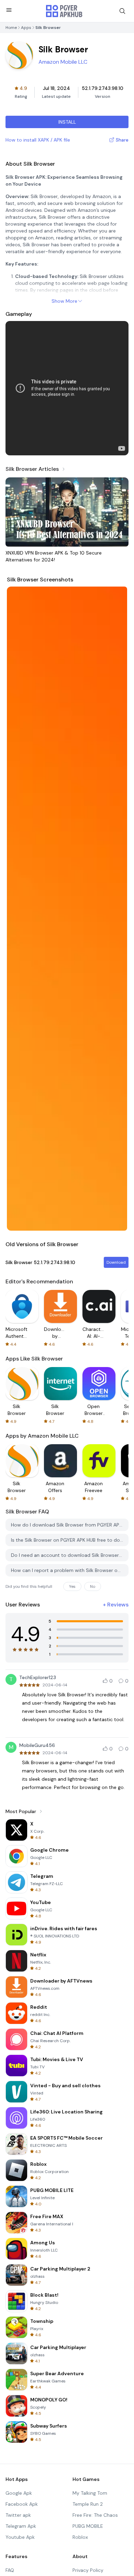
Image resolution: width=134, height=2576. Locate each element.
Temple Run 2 (88, 2504)
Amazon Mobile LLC (63, 62)
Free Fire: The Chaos (95, 2515)
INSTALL (67, 122)
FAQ (10, 2570)
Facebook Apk (22, 2504)
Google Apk (19, 2493)
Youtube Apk (20, 2537)
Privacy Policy (88, 2570)
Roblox (80, 2537)
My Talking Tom (90, 2493)
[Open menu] (9, 10)
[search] (122, 11)
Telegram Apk (21, 2526)
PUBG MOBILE (88, 2526)
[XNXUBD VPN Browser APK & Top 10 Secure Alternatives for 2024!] (67, 512)
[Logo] (64, 11)
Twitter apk (18, 2515)
